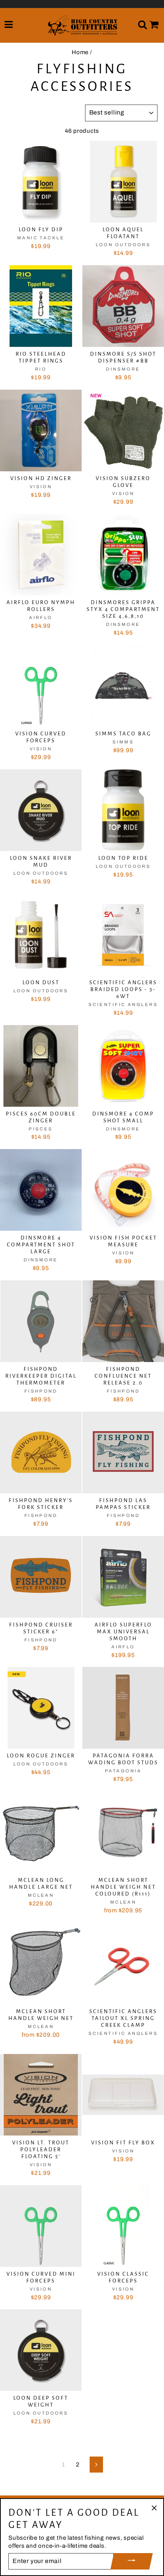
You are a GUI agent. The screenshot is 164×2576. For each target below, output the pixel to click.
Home (80, 52)
